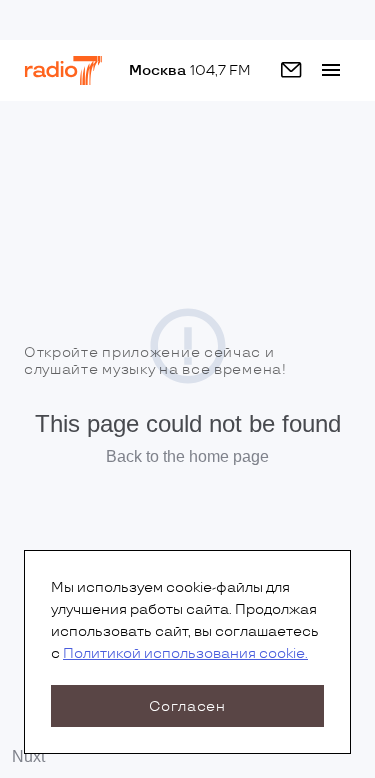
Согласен (187, 706)
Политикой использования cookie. (185, 653)
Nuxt (28, 756)
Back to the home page (187, 456)
